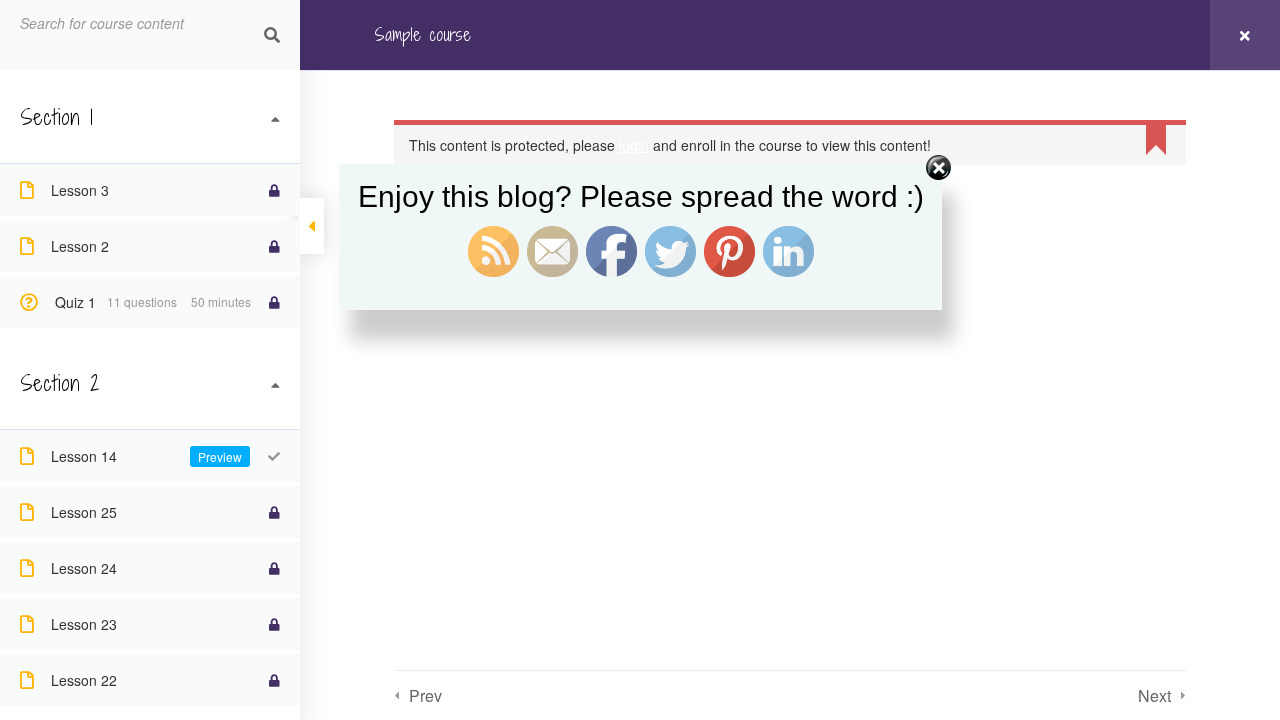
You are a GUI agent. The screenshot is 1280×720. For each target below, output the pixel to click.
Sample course (422, 34)
